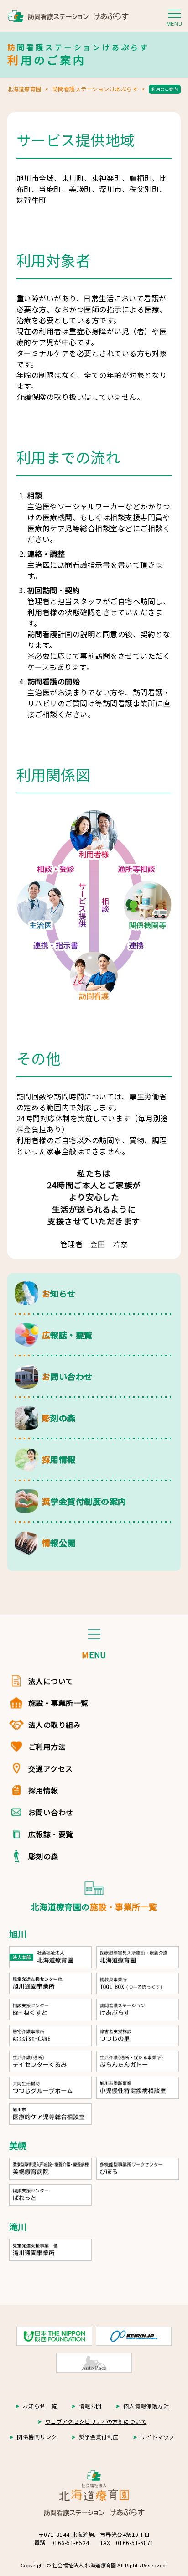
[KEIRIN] (134, 2336)
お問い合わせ (51, 1812)
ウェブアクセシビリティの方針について (96, 2421)
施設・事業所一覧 (58, 1703)
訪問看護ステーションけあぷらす (95, 89)
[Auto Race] (94, 2363)
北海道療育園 (24, 89)
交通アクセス (51, 1768)
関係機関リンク (37, 2437)
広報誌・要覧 (51, 1834)
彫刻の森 (43, 1856)
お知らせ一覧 (40, 2406)
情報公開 (90, 2406)
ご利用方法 (47, 1747)
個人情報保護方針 (146, 2406)
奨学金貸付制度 (99, 2437)
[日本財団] (54, 2336)
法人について (51, 1681)
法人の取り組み (55, 1725)
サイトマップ (158, 2437)
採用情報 (43, 1790)
